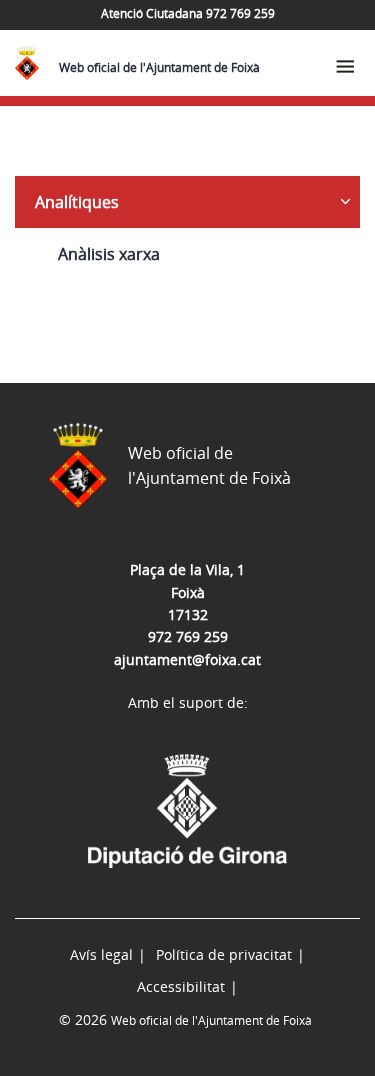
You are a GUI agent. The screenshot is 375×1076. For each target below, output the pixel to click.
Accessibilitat (181, 986)
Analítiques (77, 202)
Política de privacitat (224, 954)
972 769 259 (188, 636)
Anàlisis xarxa (109, 254)
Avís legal (101, 954)
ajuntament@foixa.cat (187, 659)
